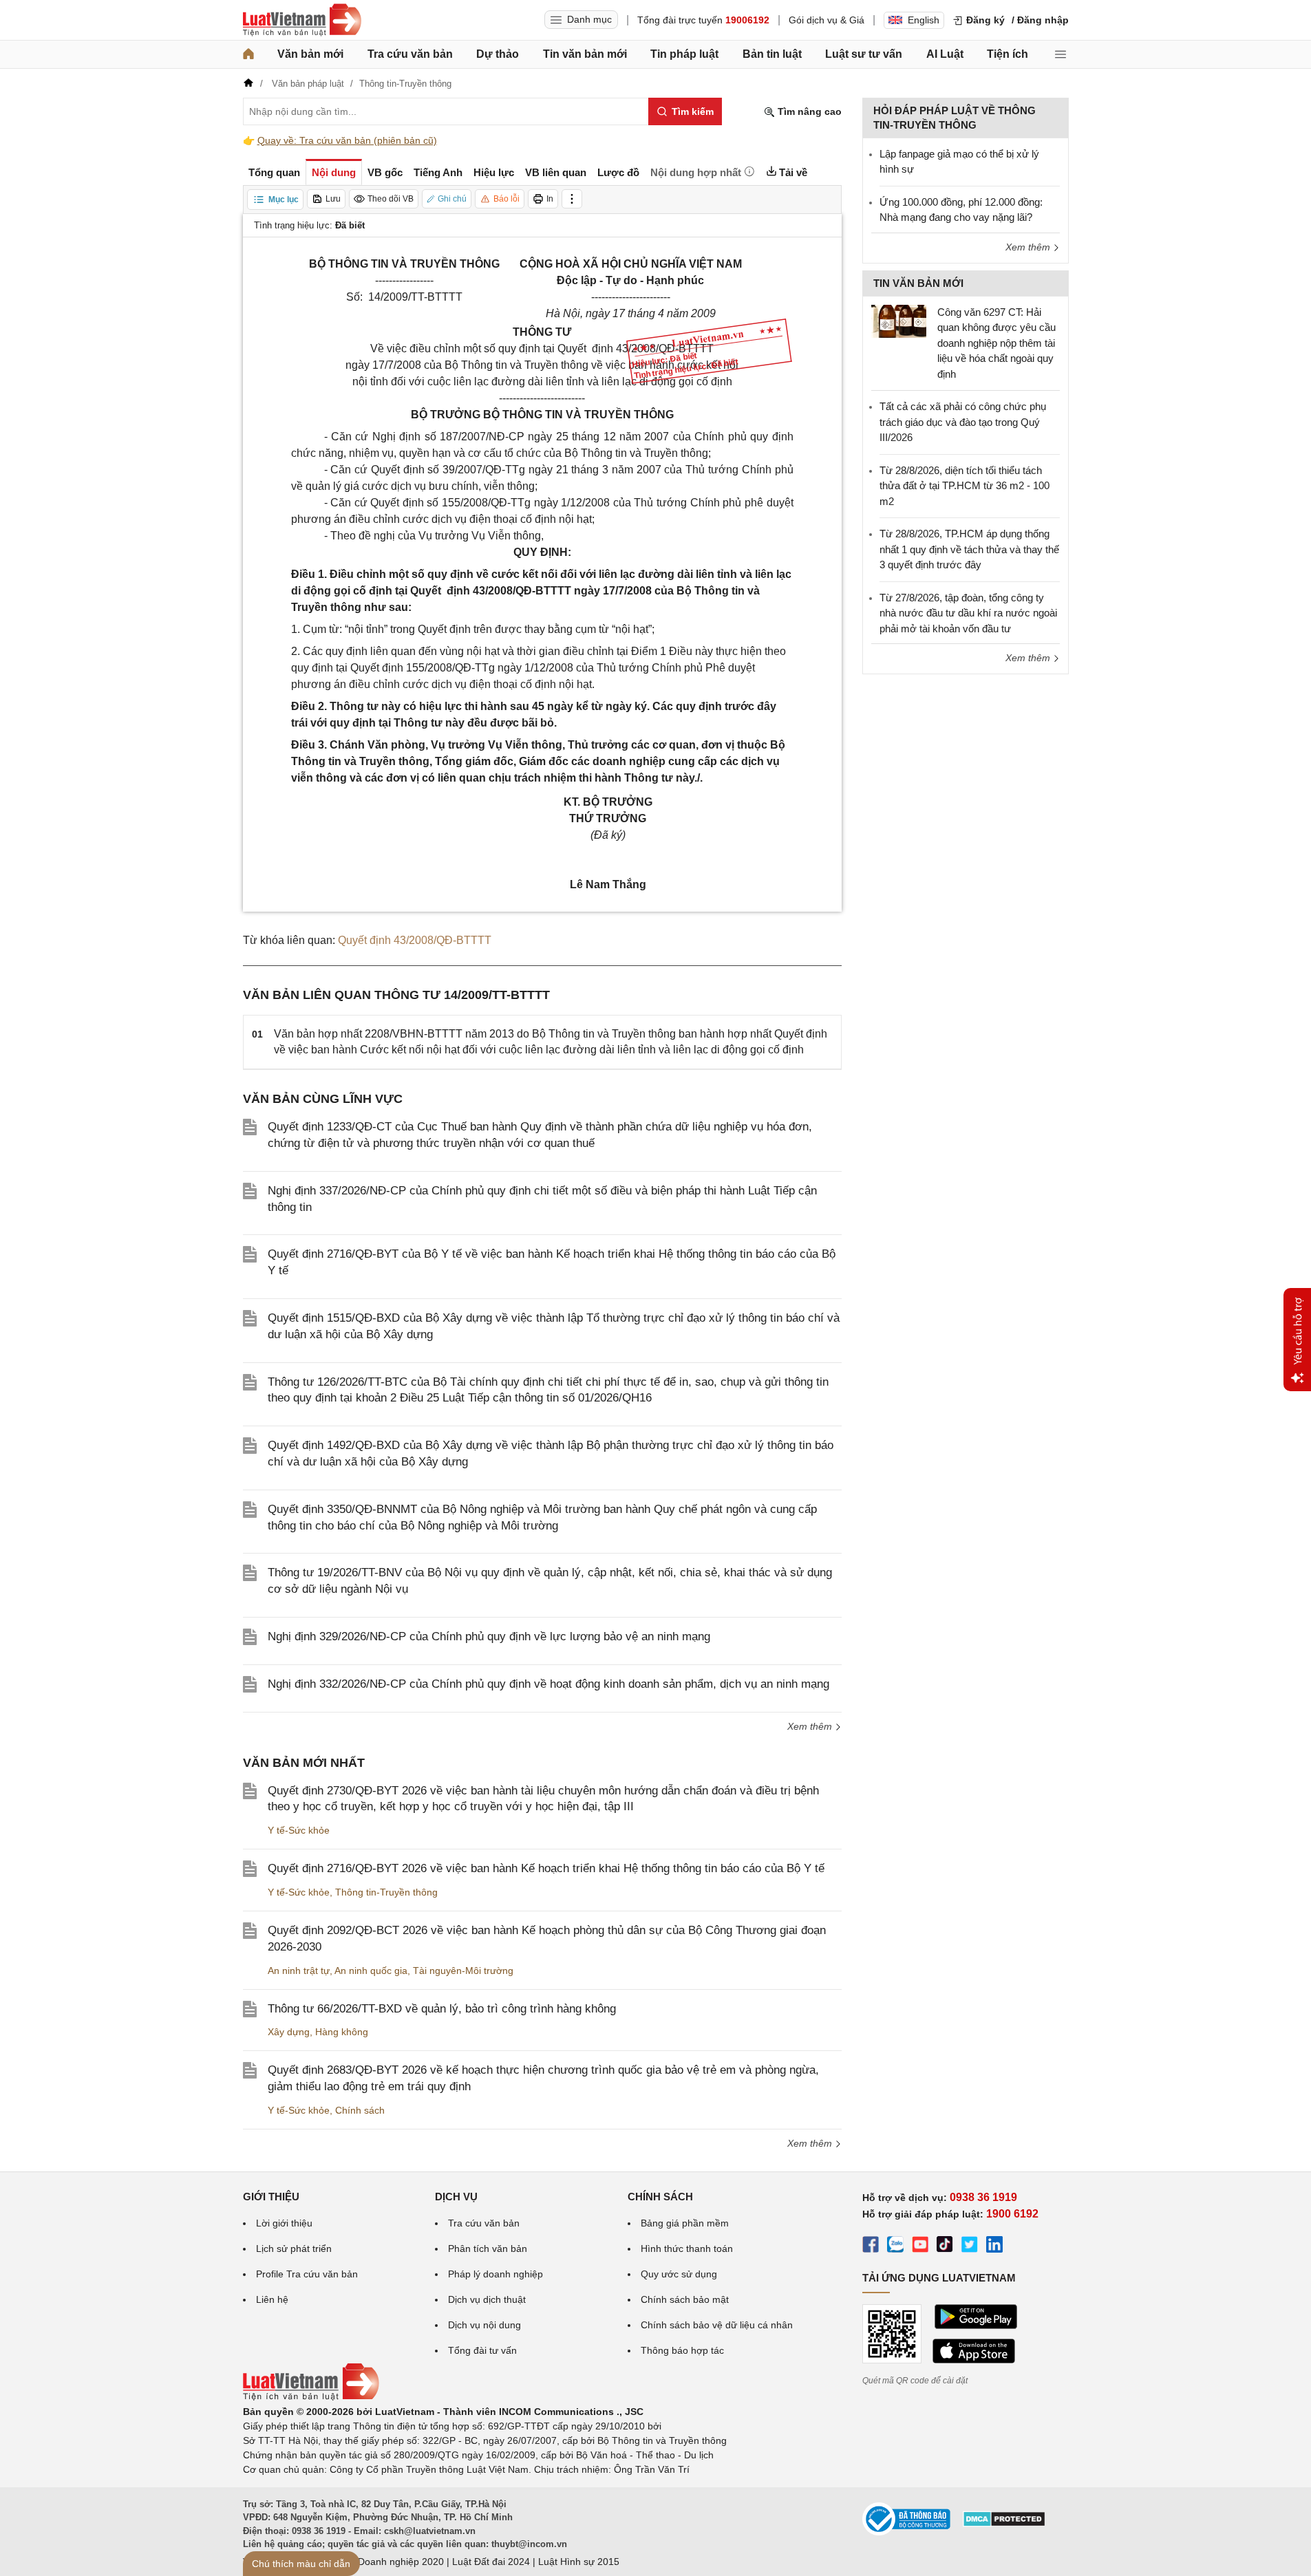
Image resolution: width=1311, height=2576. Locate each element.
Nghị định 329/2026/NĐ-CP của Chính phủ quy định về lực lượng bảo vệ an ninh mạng (489, 1636)
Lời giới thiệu (284, 2223)
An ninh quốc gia (371, 1971)
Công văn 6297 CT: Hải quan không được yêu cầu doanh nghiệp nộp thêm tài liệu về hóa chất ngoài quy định (996, 343)
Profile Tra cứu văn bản (307, 2274)
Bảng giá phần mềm (685, 2223)
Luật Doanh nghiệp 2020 (390, 2562)
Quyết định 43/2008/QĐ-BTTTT (415, 940)
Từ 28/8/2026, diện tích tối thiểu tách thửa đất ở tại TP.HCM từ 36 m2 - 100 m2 (964, 486)
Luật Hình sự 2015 (579, 2562)
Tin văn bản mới (585, 54)
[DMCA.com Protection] (1004, 2524)
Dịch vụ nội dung (484, 2325)
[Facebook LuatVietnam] (871, 2246)
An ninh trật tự (299, 1971)
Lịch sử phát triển (294, 2248)
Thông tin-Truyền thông (386, 1892)
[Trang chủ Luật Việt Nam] (302, 20)
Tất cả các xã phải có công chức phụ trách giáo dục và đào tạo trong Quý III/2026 (963, 422)
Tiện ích (1008, 54)
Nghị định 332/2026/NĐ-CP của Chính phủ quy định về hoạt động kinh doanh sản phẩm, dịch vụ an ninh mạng (548, 1684)
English (924, 20)
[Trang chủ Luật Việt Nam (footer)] (311, 2397)
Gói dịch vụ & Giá (827, 20)
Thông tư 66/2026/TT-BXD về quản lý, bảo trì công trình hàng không (442, 2009)
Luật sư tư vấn (864, 54)
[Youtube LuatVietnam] (920, 2246)
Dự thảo (498, 54)
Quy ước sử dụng (679, 2274)
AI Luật (945, 54)
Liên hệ (272, 2299)
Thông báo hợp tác (682, 2350)
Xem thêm (811, 1726)
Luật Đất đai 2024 (491, 2562)
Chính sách (360, 2110)
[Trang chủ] (248, 54)
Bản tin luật (772, 54)
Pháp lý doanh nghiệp (495, 2274)
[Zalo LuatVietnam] (895, 2246)
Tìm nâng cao (808, 111)
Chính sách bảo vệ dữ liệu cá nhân (717, 2325)
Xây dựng (289, 2032)
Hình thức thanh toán (687, 2248)
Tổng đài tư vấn (482, 2350)
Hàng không (342, 2032)
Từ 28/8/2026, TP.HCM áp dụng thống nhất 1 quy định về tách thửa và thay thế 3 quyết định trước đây (969, 549)
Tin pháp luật (684, 54)
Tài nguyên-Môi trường (463, 1971)
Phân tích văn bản (488, 2248)
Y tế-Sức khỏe (299, 1830)
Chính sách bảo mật (685, 2299)
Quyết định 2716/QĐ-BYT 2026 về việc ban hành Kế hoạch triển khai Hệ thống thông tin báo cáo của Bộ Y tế (546, 1868)
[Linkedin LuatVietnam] (994, 2246)
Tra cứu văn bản (410, 54)
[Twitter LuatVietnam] (970, 2246)
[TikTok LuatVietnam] (945, 2246)
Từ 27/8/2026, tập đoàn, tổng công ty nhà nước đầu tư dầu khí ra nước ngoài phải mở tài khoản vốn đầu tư (968, 613)
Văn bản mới (310, 54)
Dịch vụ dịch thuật (487, 2299)
